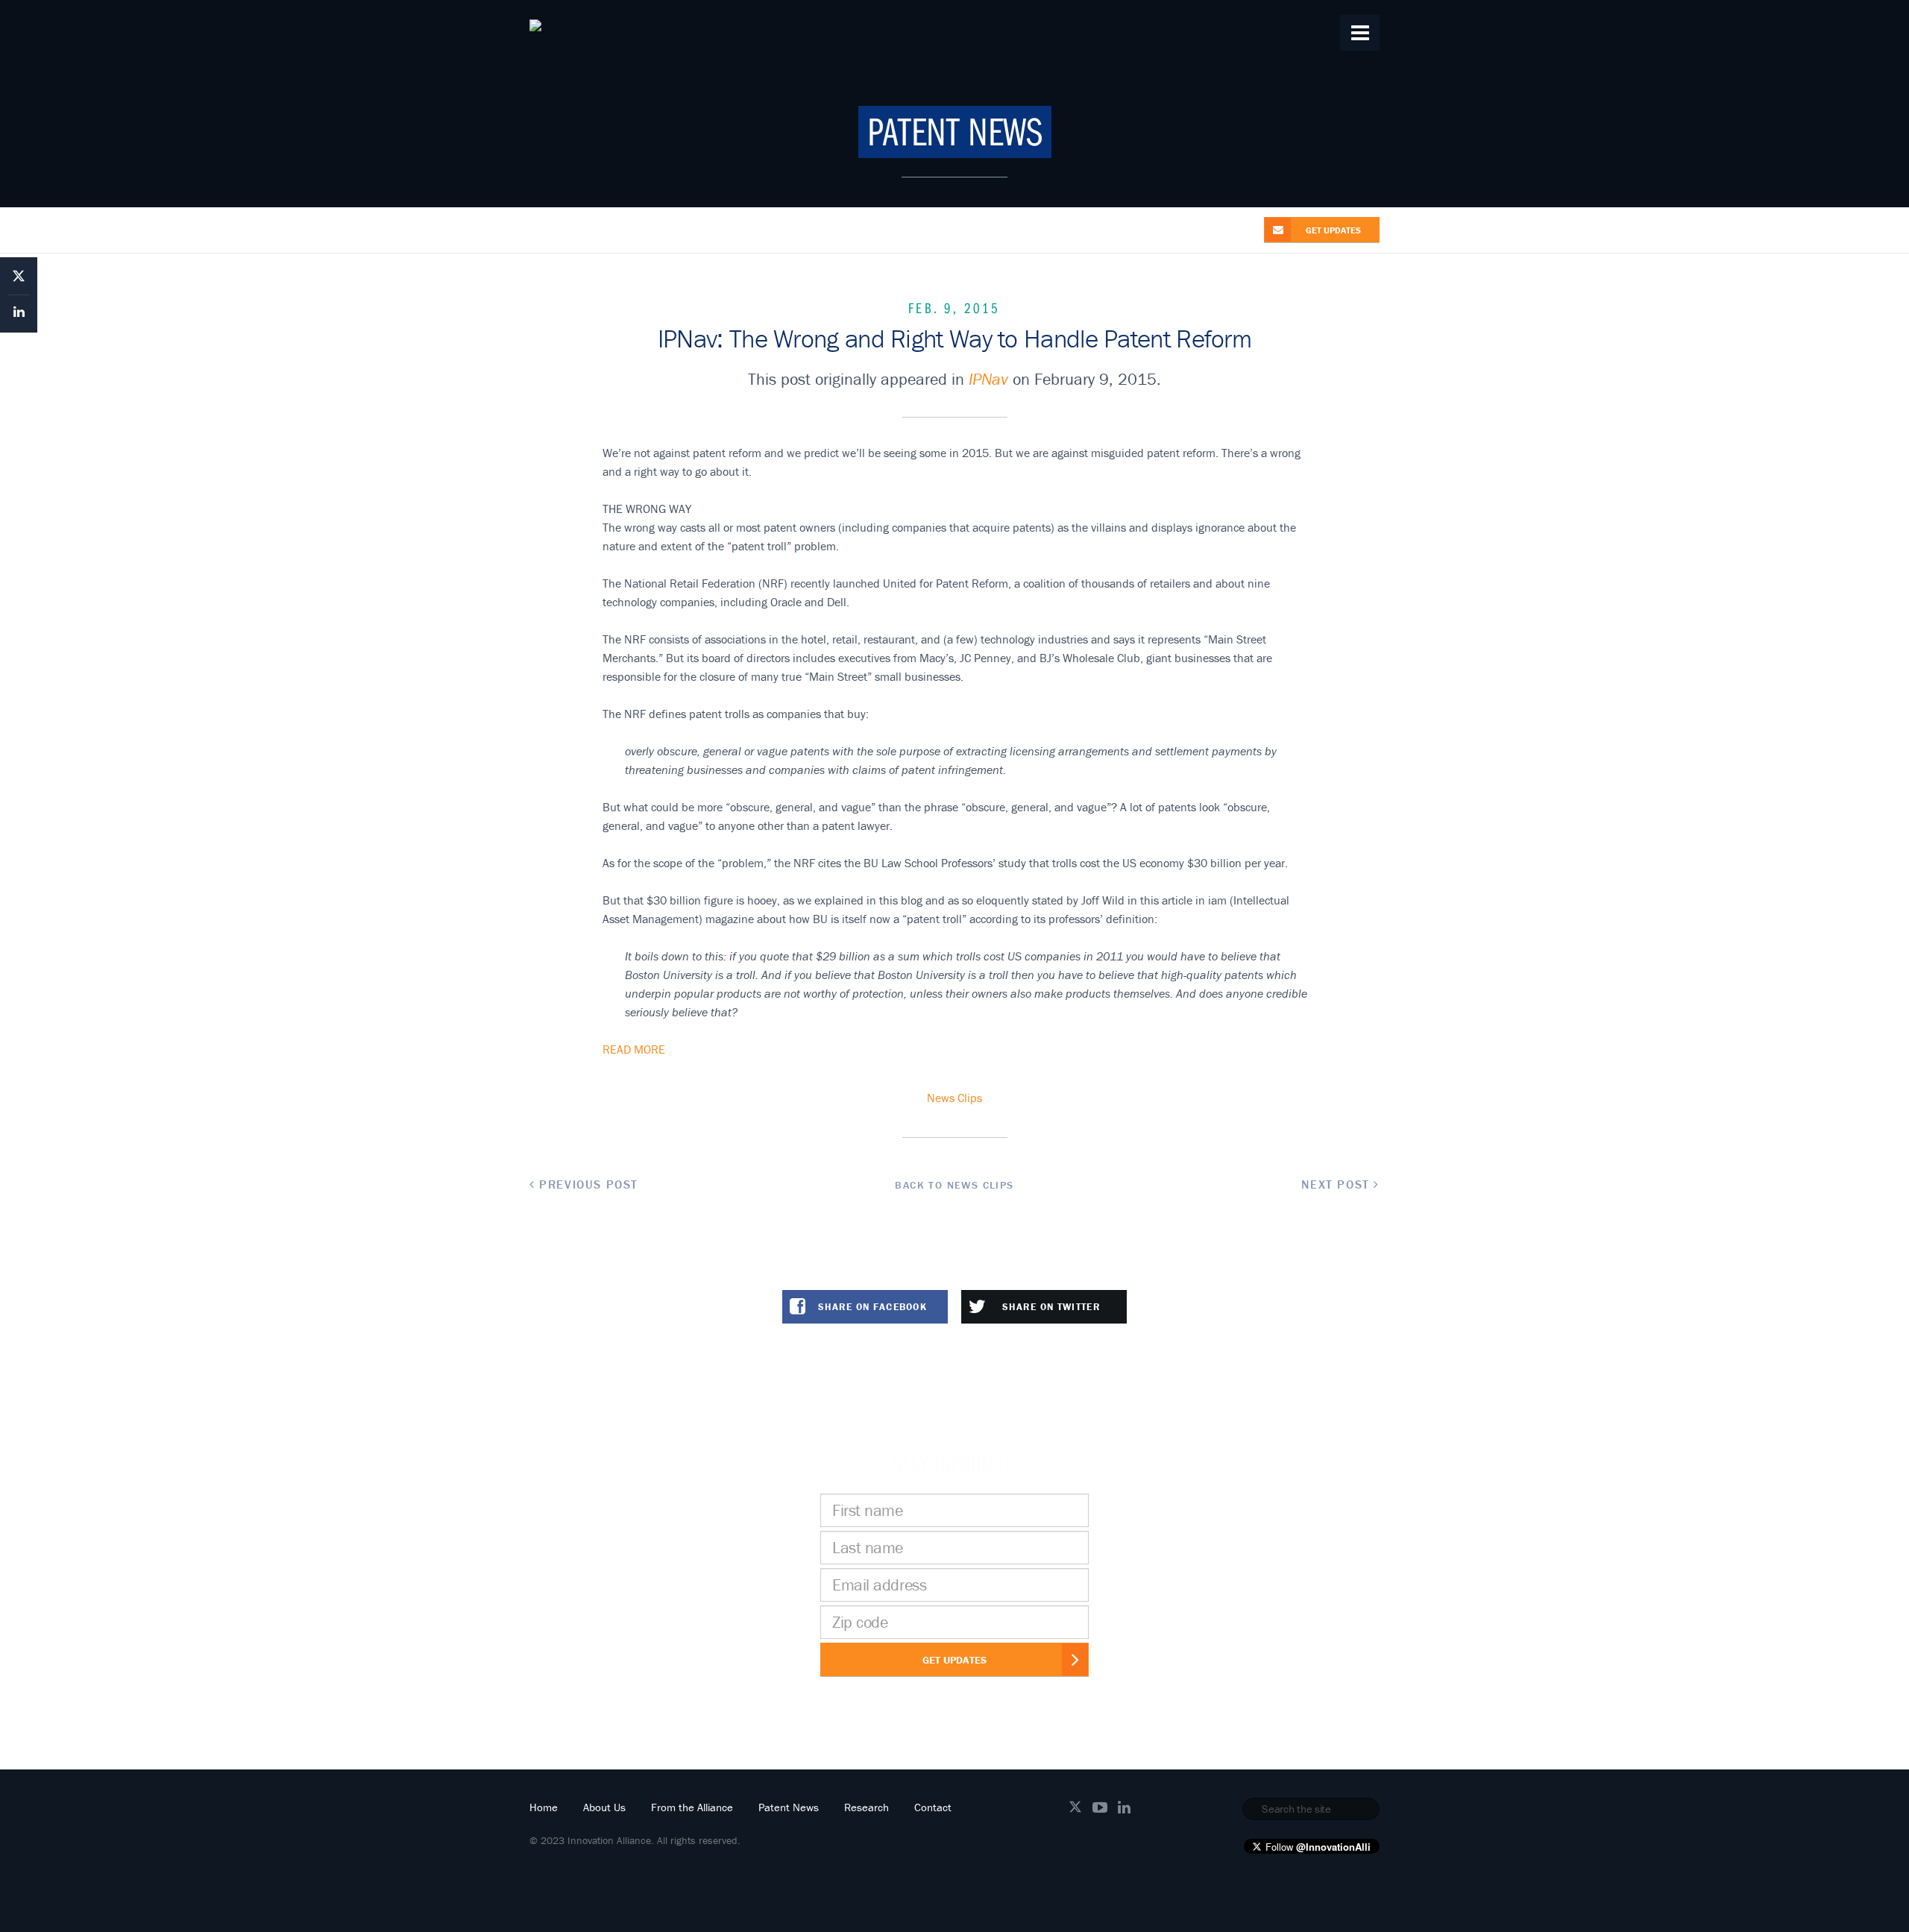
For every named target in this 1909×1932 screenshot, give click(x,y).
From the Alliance (692, 1807)
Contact (933, 1807)
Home (544, 1807)
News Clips (954, 1098)
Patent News (789, 1807)
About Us (604, 1807)
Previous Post (587, 1184)
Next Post (1337, 1184)
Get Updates (954, 1660)
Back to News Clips (954, 1185)
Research (867, 1807)
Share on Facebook (872, 1307)
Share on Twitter (1051, 1307)
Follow (1318, 1847)
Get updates (1333, 230)
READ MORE (634, 1049)
